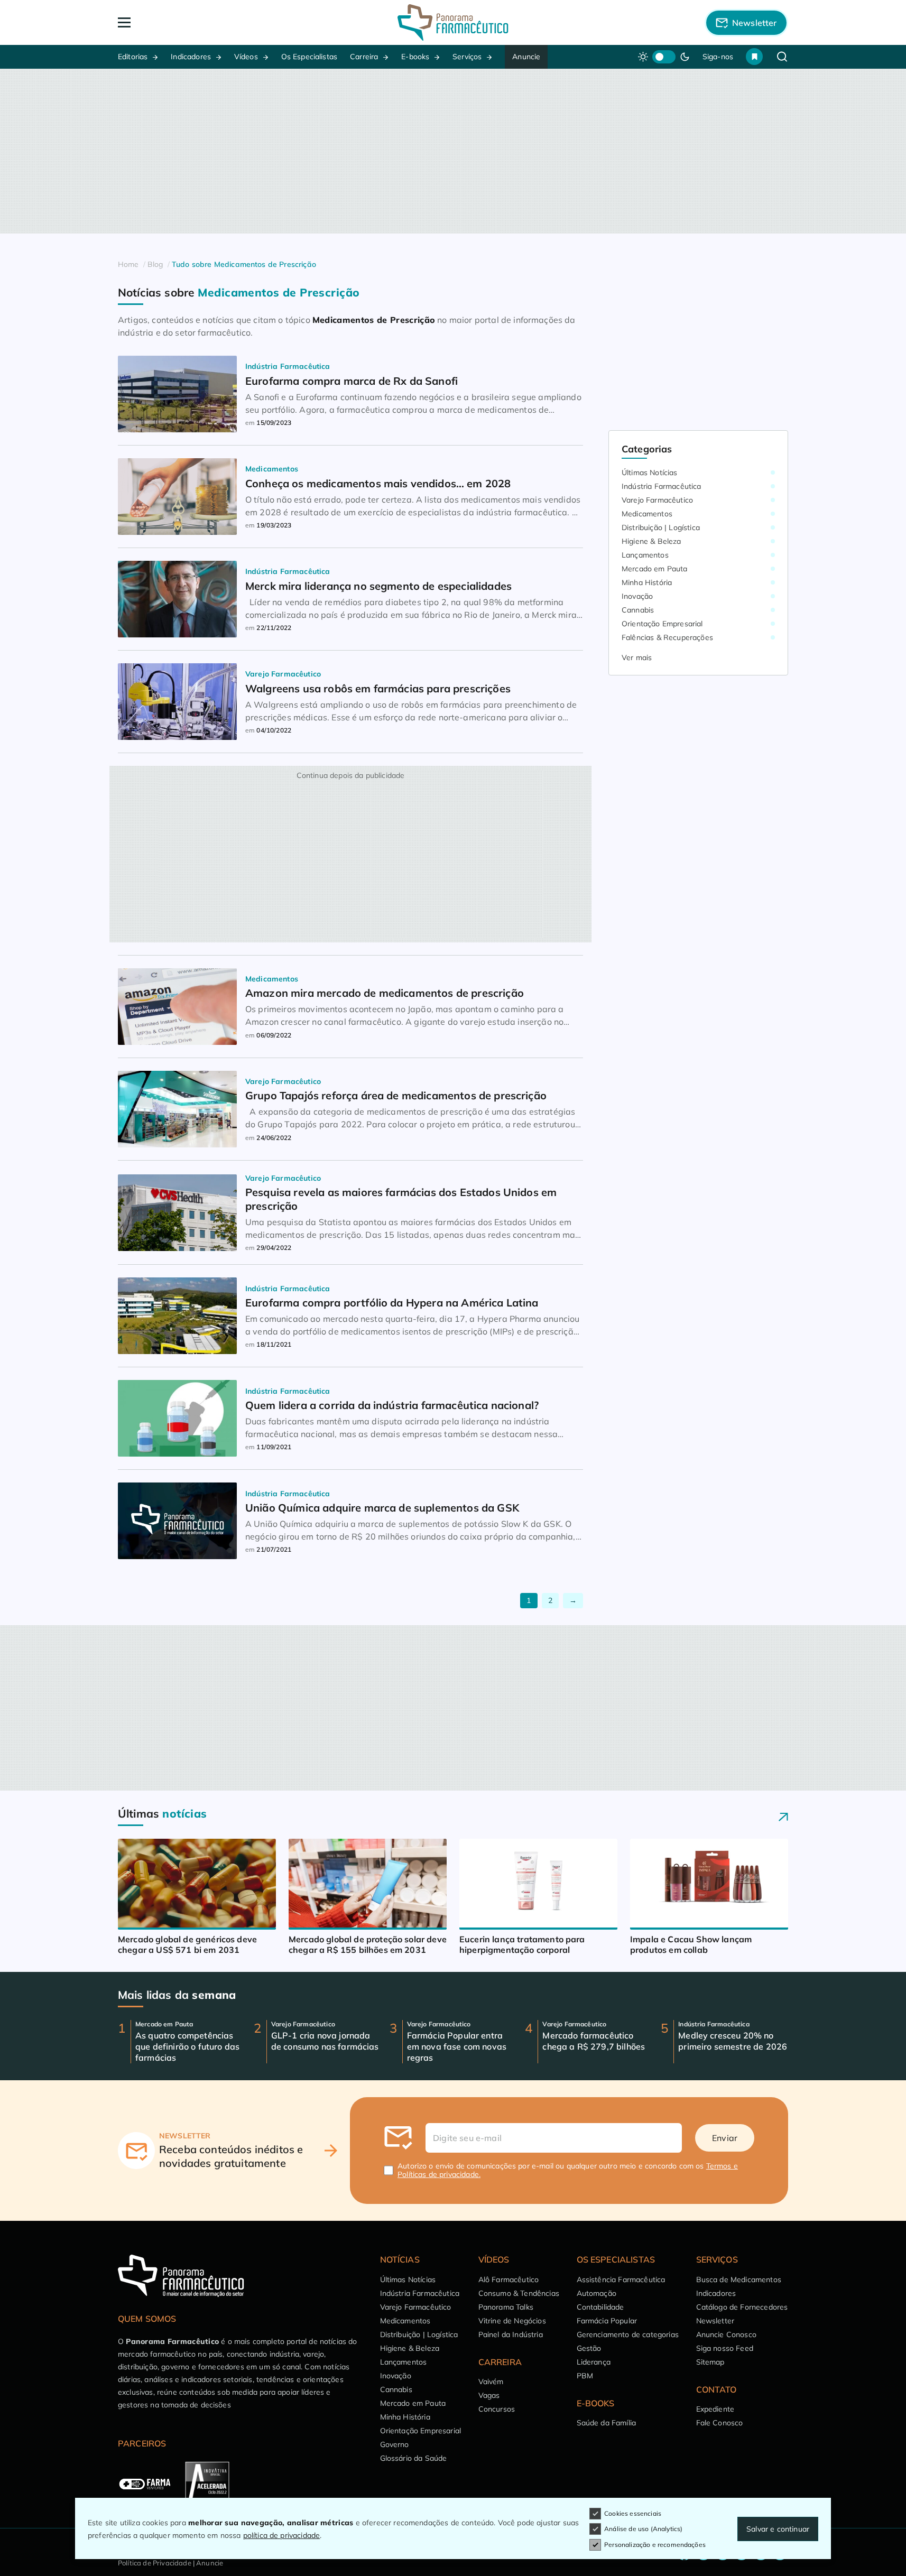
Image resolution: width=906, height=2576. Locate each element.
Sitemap (710, 2362)
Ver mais (637, 657)
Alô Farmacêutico (509, 2280)
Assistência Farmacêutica (621, 2280)
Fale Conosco (720, 2423)
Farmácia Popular (607, 2321)
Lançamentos (645, 555)
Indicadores (191, 57)
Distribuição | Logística (661, 527)
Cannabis (638, 610)
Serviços (467, 57)
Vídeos (246, 57)
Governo (395, 2444)
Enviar (725, 2138)
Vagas (489, 2395)
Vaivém (491, 2382)
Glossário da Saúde (414, 2458)
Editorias (133, 57)
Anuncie (526, 57)
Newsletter (715, 2321)
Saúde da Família (607, 2423)
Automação (597, 2293)
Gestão (589, 2348)
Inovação (637, 596)
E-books (415, 57)
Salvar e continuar (778, 2529)
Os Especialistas (309, 57)
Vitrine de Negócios (512, 2321)
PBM (585, 2376)
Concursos (497, 2409)
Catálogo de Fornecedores (742, 2307)
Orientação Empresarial (662, 624)
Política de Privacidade (155, 2563)
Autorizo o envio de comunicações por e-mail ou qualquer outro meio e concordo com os (568, 2170)
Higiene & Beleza (651, 541)
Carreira (364, 57)
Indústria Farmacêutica (662, 486)
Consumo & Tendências (519, 2293)
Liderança (594, 2362)
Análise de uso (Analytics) (643, 2529)
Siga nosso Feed (725, 2348)
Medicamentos (647, 514)
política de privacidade (282, 2535)
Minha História (647, 582)
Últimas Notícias (650, 472)
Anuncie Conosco (726, 2334)
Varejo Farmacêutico (657, 500)
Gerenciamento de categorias (628, 2334)
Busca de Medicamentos (739, 2280)
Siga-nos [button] (718, 57)
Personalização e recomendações (655, 2545)
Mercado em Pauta (655, 569)
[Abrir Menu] (185, 22)
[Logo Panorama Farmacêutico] (453, 22)
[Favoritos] (754, 57)
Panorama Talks (506, 2307)
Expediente (715, 2409)
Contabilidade (600, 2307)
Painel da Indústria (511, 2334)
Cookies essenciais (633, 2513)
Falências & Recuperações (667, 637)
